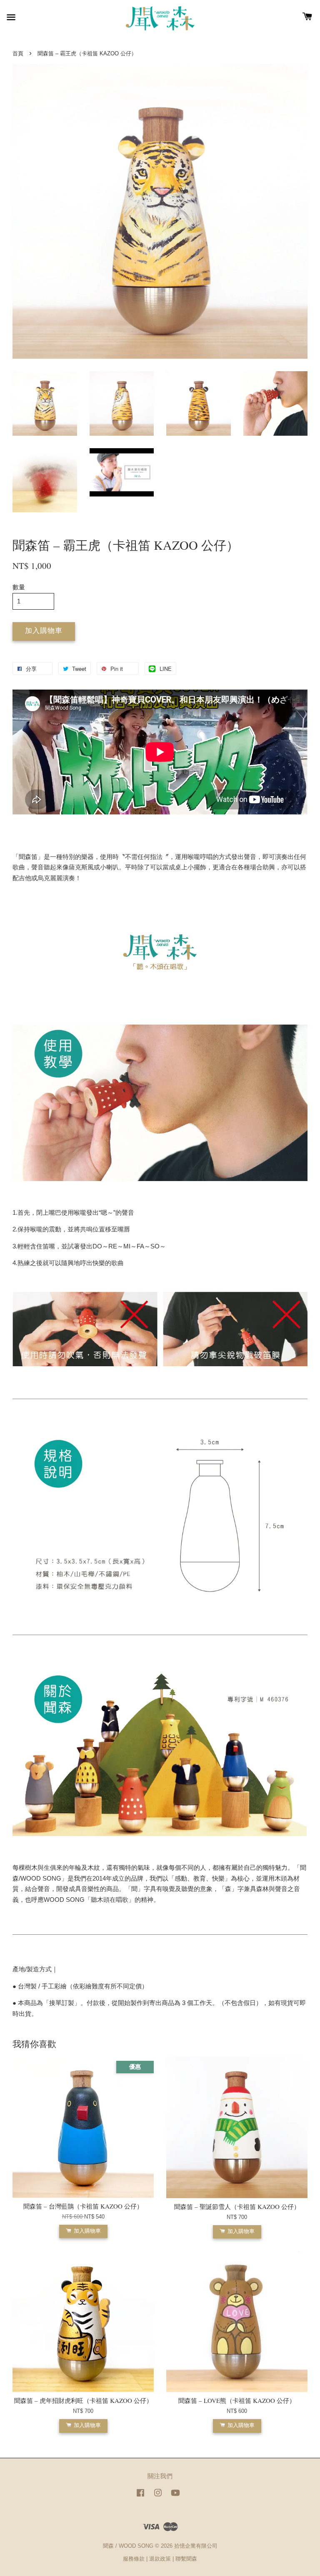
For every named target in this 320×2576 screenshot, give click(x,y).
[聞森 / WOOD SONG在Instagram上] (158, 2497)
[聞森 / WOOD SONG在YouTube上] (175, 2497)
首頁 (18, 53)
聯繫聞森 (186, 2559)
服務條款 (134, 2559)
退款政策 (160, 2559)
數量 (19, 587)
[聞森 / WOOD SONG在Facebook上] (140, 2497)
